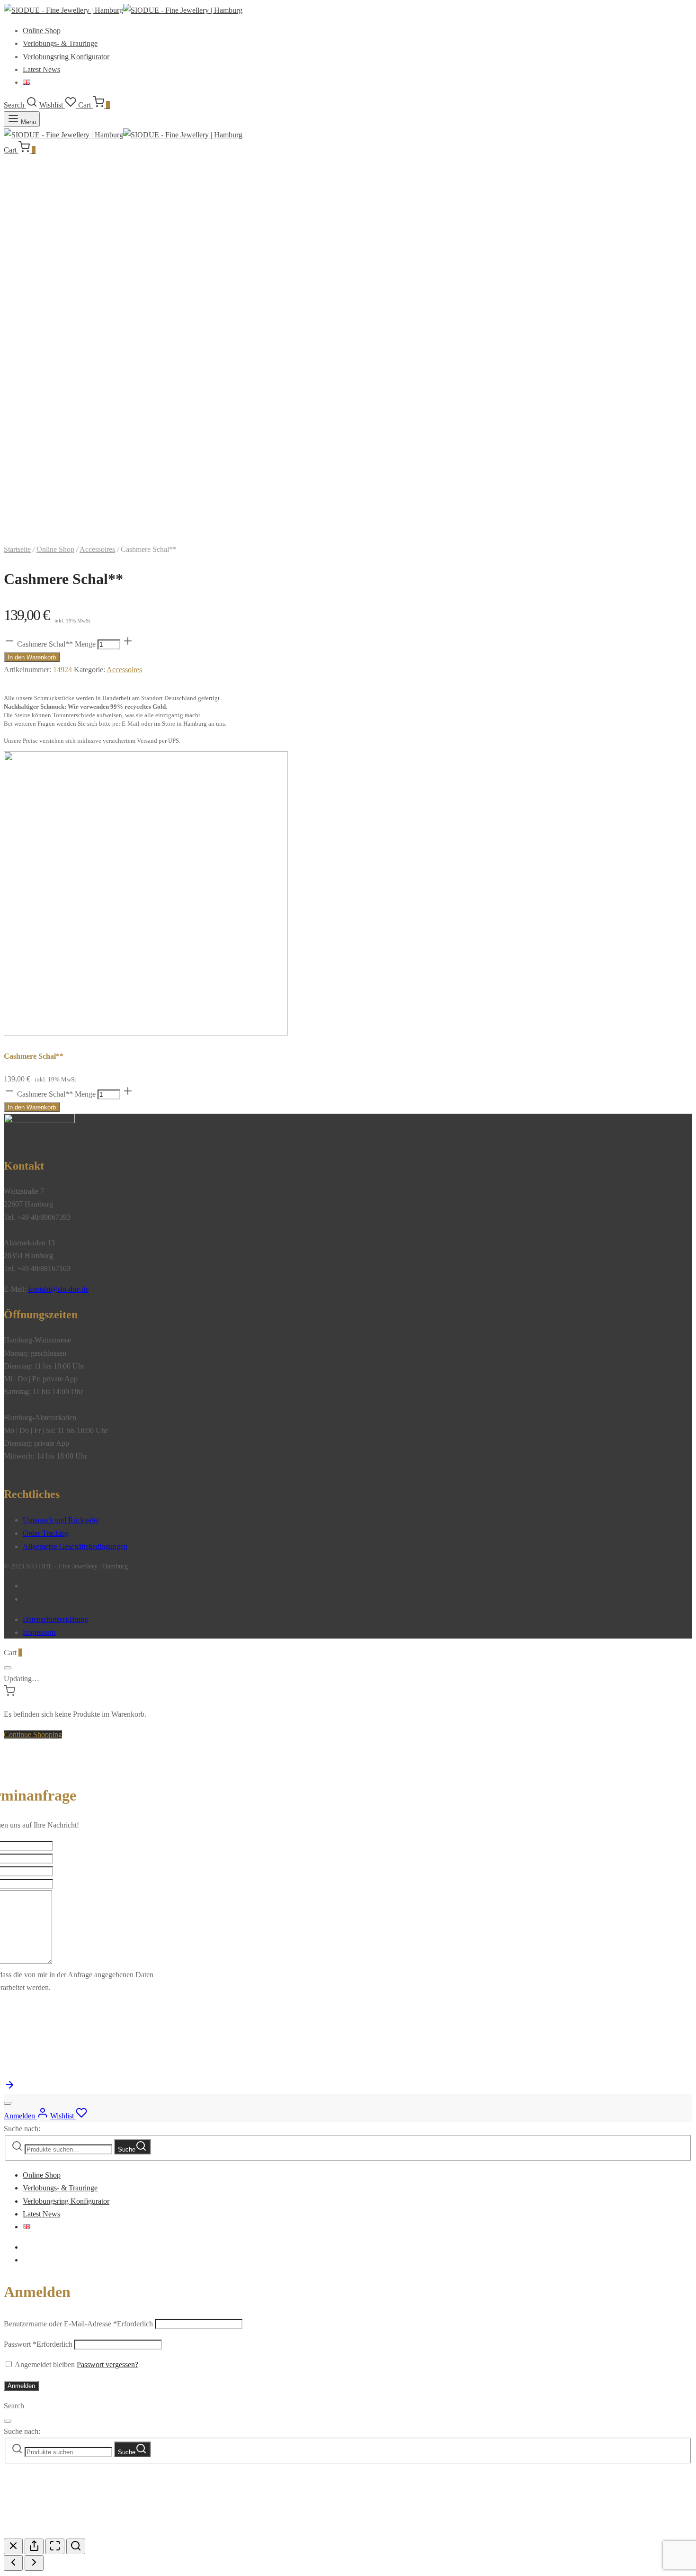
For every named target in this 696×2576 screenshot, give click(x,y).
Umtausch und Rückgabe (61, 1520)
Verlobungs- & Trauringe (60, 43)
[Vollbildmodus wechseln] (55, 2546)
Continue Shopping (33, 1734)
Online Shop (42, 31)
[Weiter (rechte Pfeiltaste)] (34, 2563)
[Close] (8, 1668)
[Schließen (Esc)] (13, 2546)
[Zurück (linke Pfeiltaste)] (13, 2563)
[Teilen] (34, 2546)
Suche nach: (22, 2129)
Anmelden (21, 2386)
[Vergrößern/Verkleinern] (76, 2546)
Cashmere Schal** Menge (56, 644)
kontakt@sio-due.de (58, 1289)
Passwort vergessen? (107, 2364)
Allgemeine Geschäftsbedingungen (75, 1546)
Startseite (17, 549)
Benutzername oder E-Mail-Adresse (78, 2324)
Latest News (41, 69)
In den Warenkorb (32, 657)
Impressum (39, 1632)
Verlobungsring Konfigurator (66, 57)
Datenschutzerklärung (55, 1619)
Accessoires (97, 549)
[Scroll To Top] (9, 2088)
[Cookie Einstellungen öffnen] (75, 2532)
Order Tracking (46, 1533)
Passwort (38, 2344)
